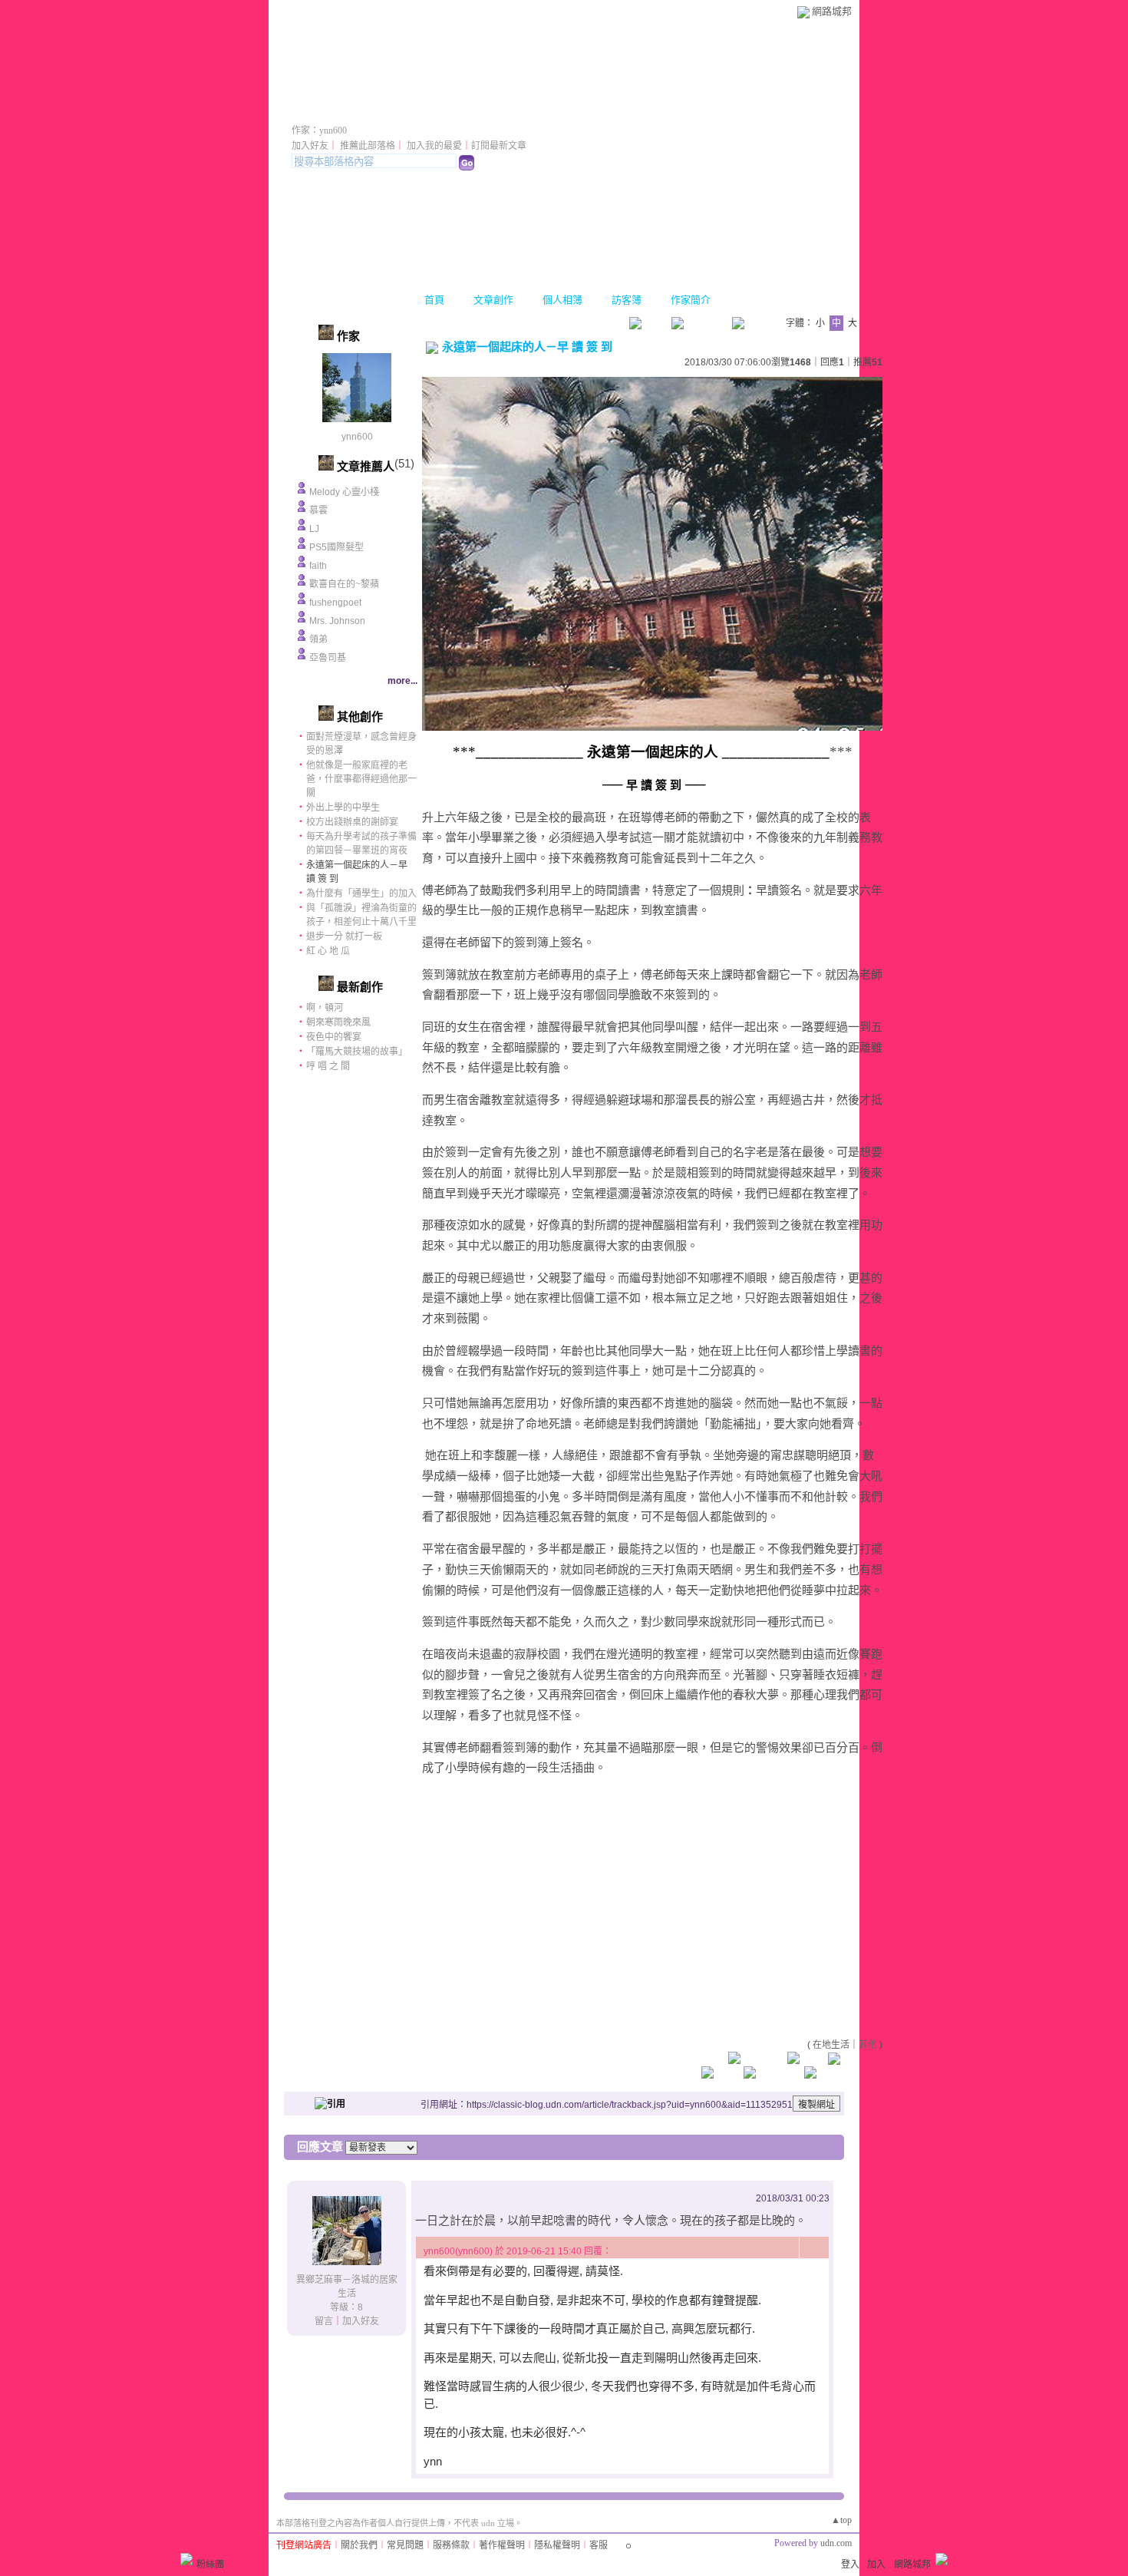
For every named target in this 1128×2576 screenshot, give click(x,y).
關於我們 (359, 2545)
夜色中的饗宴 (334, 1037)
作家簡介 (691, 300)
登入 (850, 2564)
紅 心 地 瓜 (328, 951)
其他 (868, 2045)
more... (402, 681)
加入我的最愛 (434, 146)
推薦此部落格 (368, 146)
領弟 (318, 639)
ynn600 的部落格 (371, 109)
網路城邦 (832, 11)
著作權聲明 (502, 2545)
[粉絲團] (186, 2559)
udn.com (836, 2543)
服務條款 (451, 2545)
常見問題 (405, 2545)
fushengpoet (335, 603)
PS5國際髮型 (336, 547)
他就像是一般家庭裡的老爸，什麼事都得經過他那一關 (361, 779)
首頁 (434, 300)
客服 (599, 2545)
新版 (504, 109)
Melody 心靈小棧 (344, 492)
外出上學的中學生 (343, 807)
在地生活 (831, 2045)
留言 (324, 2321)
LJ (314, 529)
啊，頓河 (325, 1008)
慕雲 (318, 510)
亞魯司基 (328, 658)
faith (318, 566)
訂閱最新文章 (499, 146)
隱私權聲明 (557, 2545)
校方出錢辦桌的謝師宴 (352, 822)
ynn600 (357, 437)
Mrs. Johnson (337, 621)
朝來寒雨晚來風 (338, 1022)
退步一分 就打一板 (344, 936)
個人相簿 (562, 300)
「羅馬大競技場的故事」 (357, 1052)
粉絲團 (210, 2564)
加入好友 (310, 146)
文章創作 (493, 300)
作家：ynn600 (319, 130)
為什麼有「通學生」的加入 (361, 893)
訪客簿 (627, 300)
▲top (841, 2520)
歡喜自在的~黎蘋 (344, 584)
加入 (876, 2564)
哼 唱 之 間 (328, 1066)
